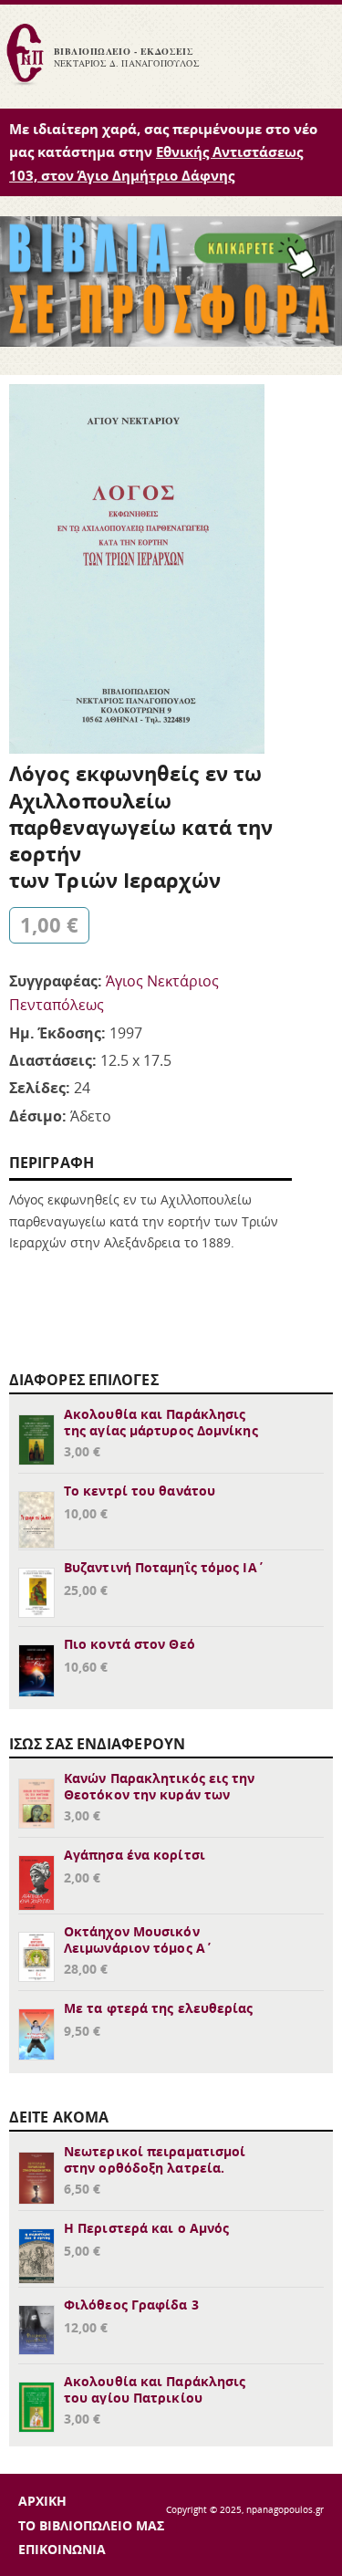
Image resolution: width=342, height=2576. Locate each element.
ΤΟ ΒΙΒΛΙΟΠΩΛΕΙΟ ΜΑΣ (91, 2525)
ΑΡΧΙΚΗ (42, 2501)
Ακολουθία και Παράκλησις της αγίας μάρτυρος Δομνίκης (161, 1422)
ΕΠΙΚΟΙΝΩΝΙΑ (62, 2549)
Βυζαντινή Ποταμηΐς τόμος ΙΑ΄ (164, 1567)
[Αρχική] (25, 83)
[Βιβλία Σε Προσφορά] (171, 341)
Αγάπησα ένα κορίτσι (135, 1855)
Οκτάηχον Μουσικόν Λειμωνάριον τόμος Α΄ (138, 1940)
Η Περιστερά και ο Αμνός (146, 2228)
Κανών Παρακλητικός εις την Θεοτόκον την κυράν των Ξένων (160, 1794)
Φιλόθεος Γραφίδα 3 (131, 2305)
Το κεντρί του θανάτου (140, 1491)
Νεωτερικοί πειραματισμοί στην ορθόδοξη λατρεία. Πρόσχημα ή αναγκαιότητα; (155, 2168)
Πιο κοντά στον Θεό (130, 1644)
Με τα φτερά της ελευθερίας (159, 2008)
